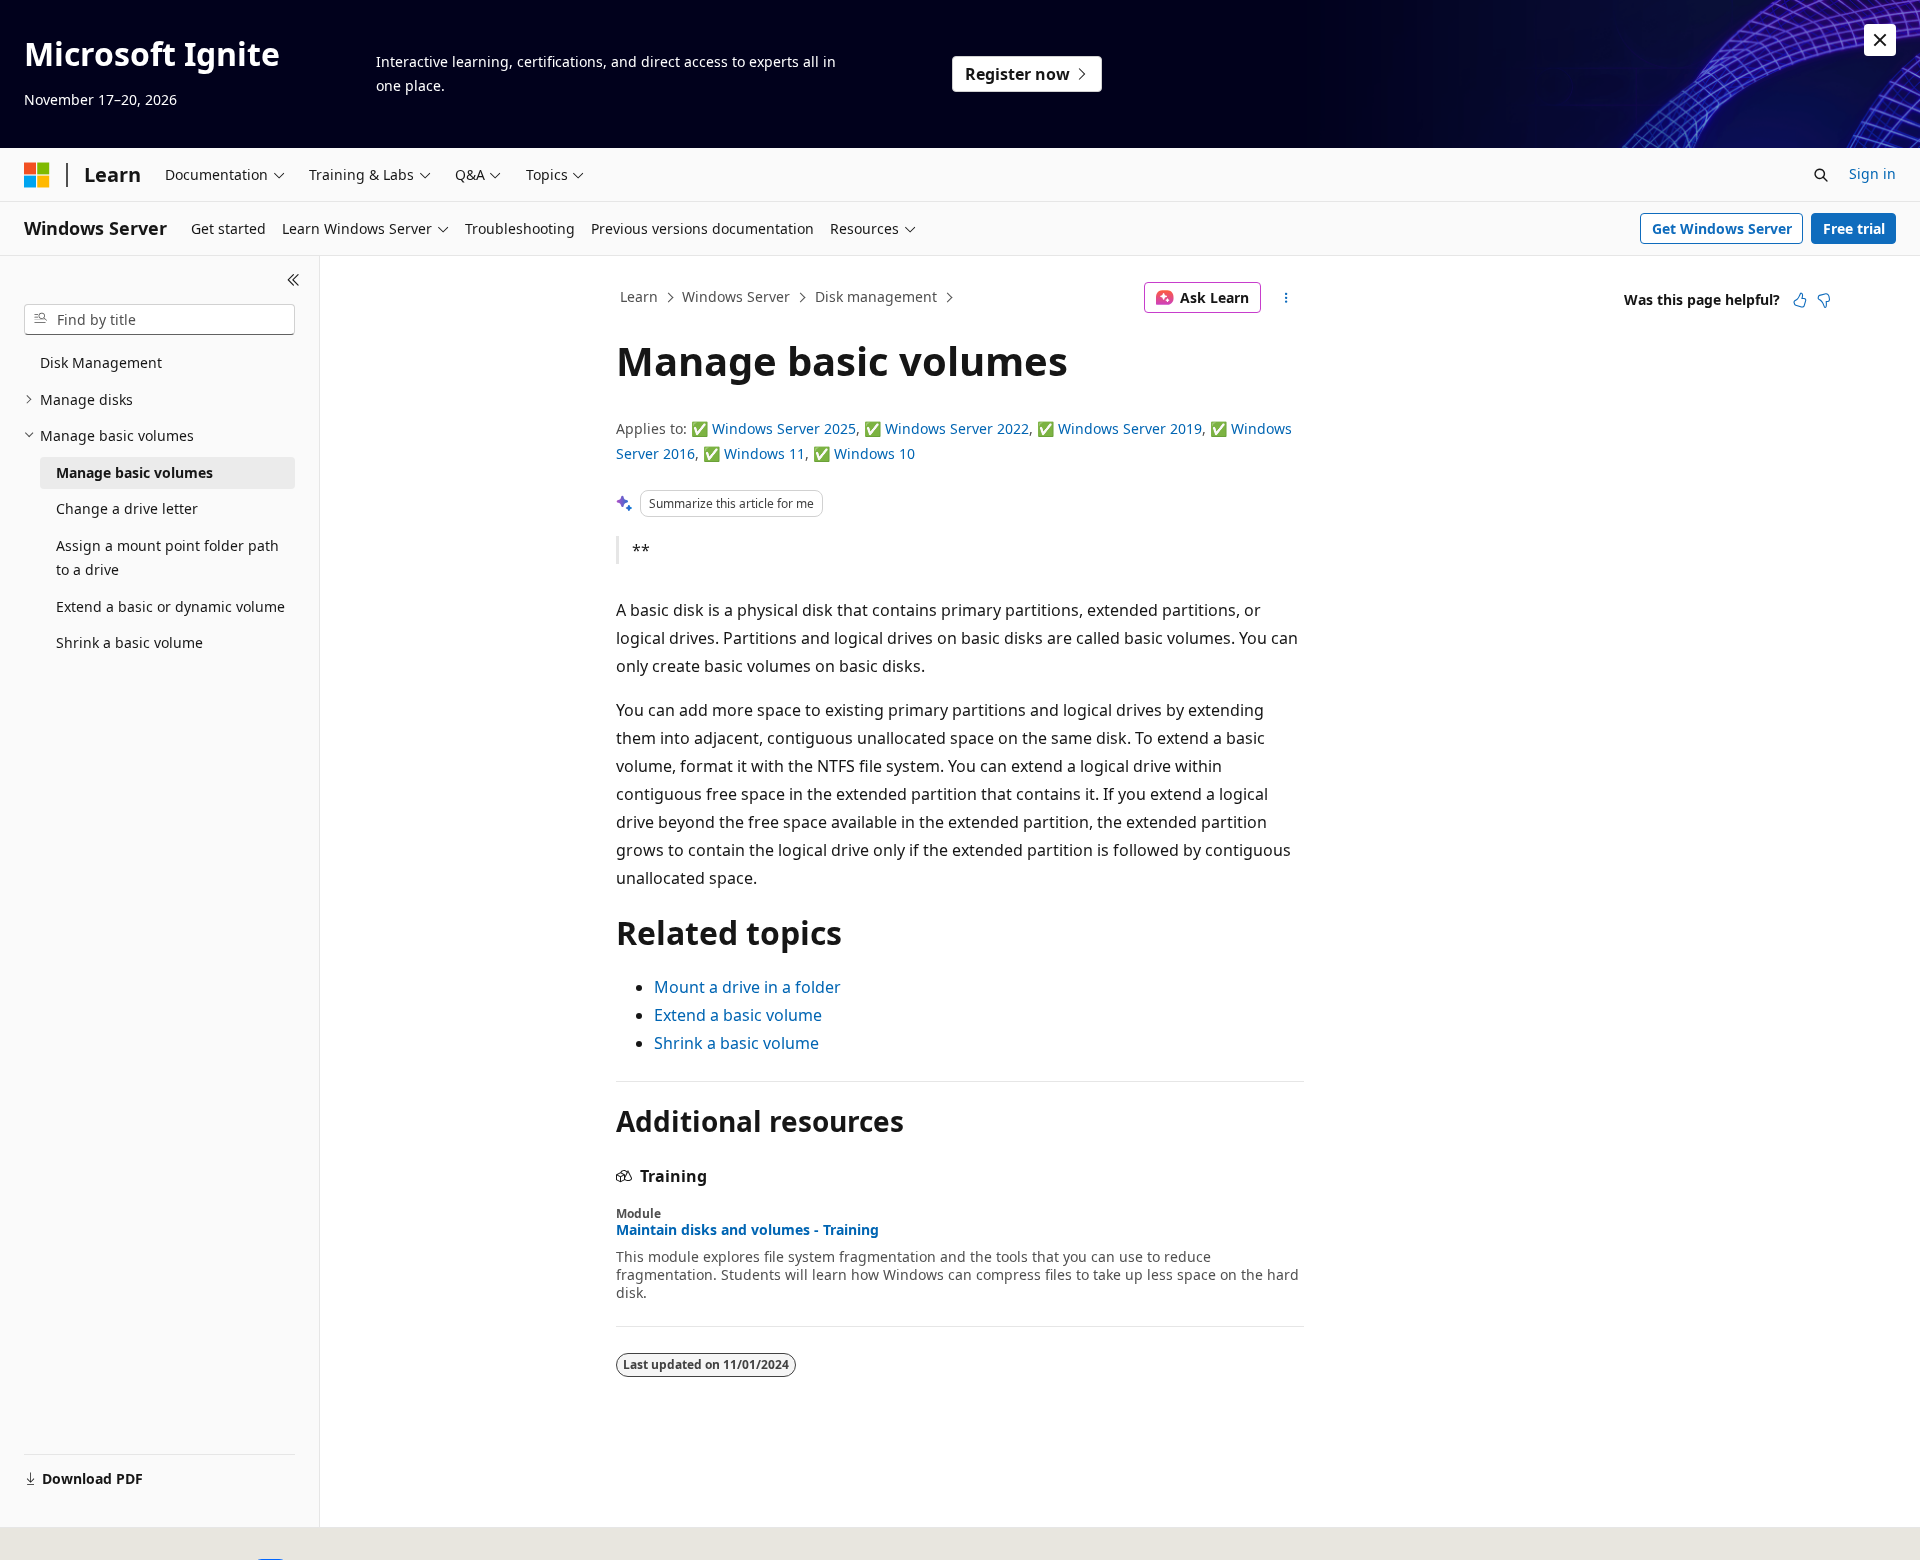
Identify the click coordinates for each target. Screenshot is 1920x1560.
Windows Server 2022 (957, 428)
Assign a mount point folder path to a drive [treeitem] (167, 558)
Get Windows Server (1722, 228)
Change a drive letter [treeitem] (127, 508)
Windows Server (736, 296)
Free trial (1854, 228)
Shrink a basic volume (736, 1043)
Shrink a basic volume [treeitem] (129, 642)
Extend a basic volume (738, 1015)
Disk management (876, 296)
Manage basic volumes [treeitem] (134, 472)
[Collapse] (293, 280)
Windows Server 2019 (1130, 428)
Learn (639, 296)
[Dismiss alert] (1880, 40)
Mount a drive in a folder (747, 987)
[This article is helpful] (1800, 300)
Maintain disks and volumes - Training (747, 1230)
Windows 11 (764, 453)
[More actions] (1286, 298)
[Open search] (1821, 175)
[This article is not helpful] (1824, 300)
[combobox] (159, 320)
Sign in (1872, 173)
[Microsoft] (37, 175)
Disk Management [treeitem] (101, 362)
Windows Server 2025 (784, 428)
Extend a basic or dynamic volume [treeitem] (170, 606)
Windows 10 (874, 453)
